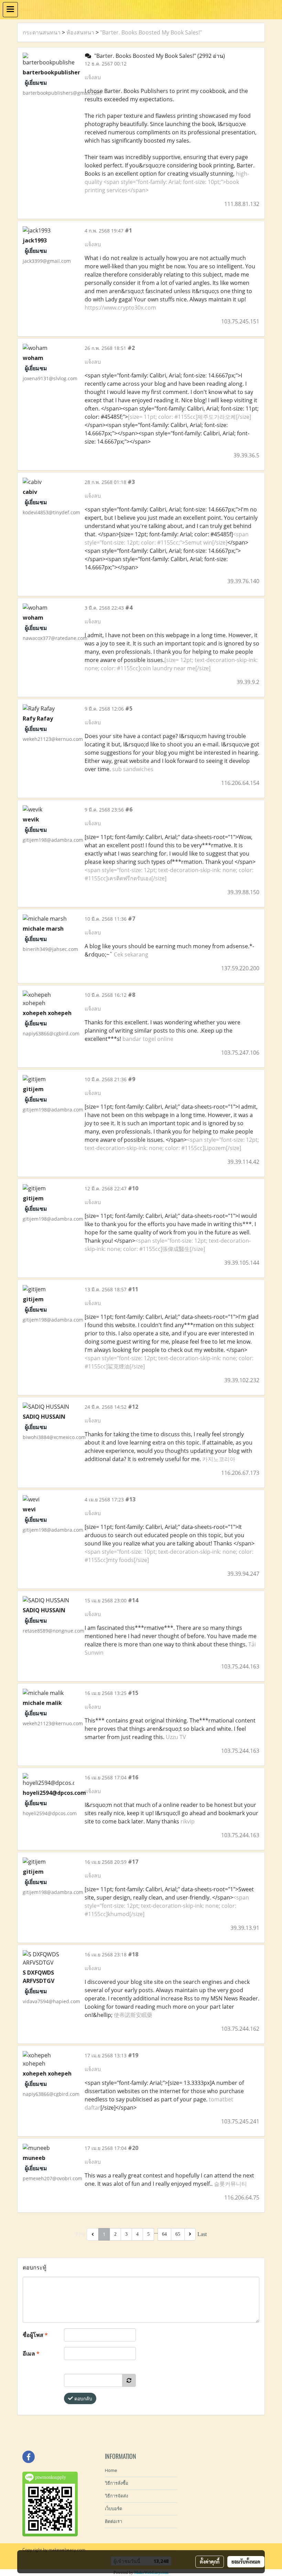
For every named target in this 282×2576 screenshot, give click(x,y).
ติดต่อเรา (113, 2521)
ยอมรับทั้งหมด (246, 2562)
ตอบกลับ (83, 2398)
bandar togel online (148, 1039)
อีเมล (31, 2353)
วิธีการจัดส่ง (116, 2496)
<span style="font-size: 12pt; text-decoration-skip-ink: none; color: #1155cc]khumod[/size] (167, 1906)
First (80, 2234)
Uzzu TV (176, 1737)
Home (111, 2470)
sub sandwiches (133, 769)
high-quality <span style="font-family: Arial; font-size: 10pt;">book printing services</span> (167, 182)
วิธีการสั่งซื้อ (117, 2483)
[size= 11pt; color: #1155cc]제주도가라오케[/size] (189, 417)
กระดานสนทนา (42, 32)
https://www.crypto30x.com (120, 308)
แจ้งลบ (93, 77)
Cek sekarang (131, 954)
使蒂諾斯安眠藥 (133, 2015)
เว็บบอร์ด (113, 2509)
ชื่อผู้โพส (35, 2335)
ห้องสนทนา (80, 32)
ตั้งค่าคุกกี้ (210, 2562)
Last (202, 2234)
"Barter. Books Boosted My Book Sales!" (151, 32)
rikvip (188, 1821)
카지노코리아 (219, 1459)
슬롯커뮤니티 (230, 2184)
